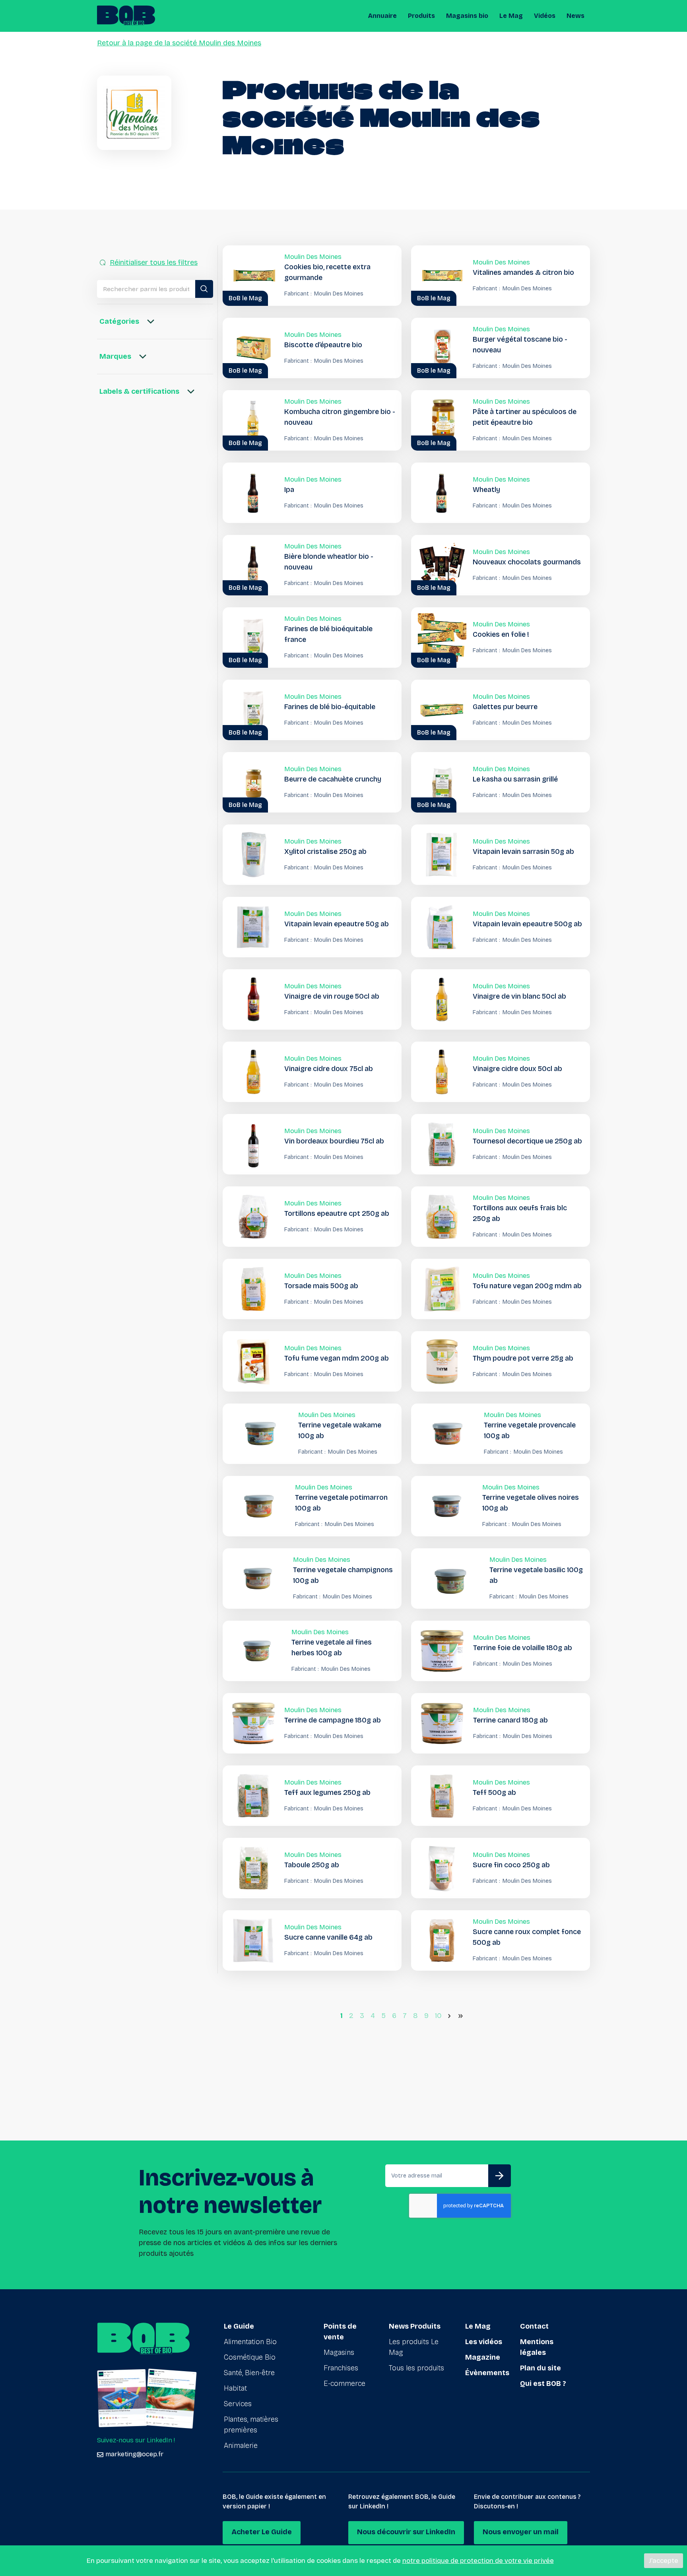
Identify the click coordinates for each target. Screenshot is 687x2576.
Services (238, 2404)
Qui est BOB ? (543, 2384)
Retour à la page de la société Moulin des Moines (179, 43)
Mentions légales (537, 2347)
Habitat (235, 2388)
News (575, 16)
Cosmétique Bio (250, 2357)
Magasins (339, 2352)
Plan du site (540, 2368)
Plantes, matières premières (251, 2425)
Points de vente (340, 2332)
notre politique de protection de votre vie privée (478, 2561)
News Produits (415, 2326)
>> (462, 2016)
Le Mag (511, 16)
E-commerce (344, 2384)
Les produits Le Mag (414, 2347)
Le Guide (239, 2326)
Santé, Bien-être (249, 2373)
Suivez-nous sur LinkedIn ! (136, 2440)
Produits (421, 16)
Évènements (487, 2373)
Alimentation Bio (250, 2342)
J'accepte (664, 2561)
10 (438, 2016)
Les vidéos (484, 2342)
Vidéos (545, 16)
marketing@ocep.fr (134, 2454)
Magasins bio (467, 16)
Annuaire (382, 16)
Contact (534, 2326)
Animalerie (241, 2446)
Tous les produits (416, 2368)
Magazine (483, 2357)
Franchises (341, 2368)
